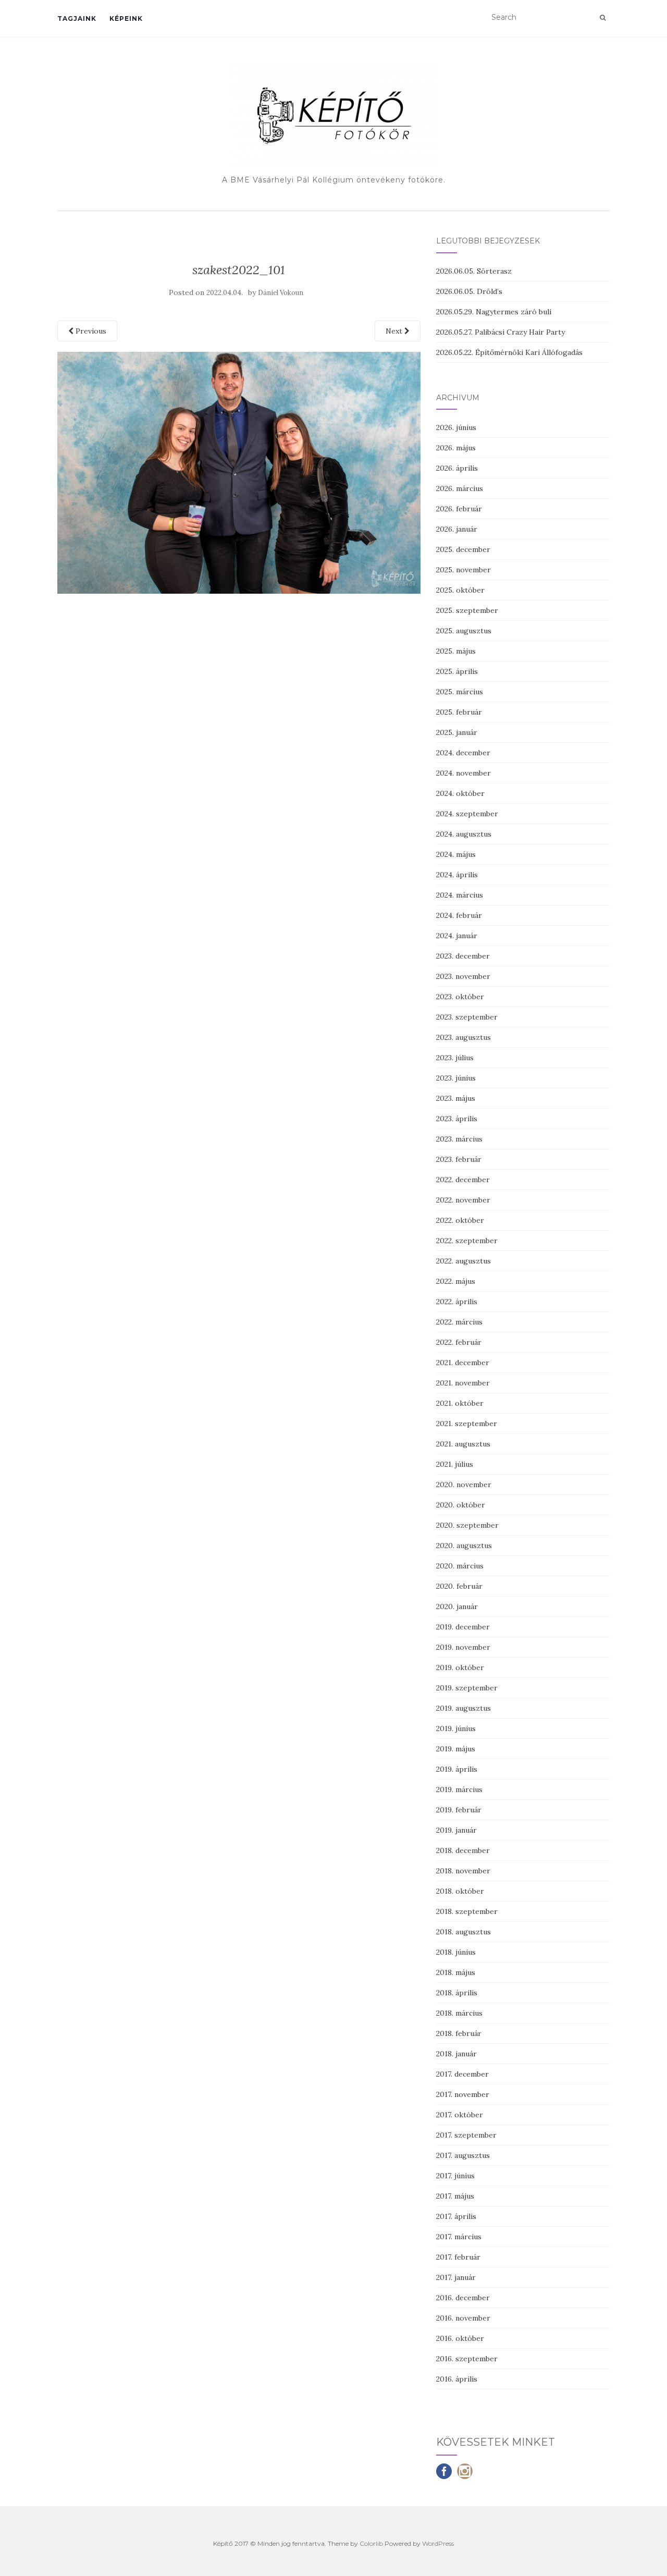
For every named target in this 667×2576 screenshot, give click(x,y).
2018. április (457, 1993)
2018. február (459, 2033)
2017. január (456, 2277)
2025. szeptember (467, 610)
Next (395, 331)
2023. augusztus (464, 1037)
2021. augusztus (463, 1444)
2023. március (459, 1139)
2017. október (460, 2115)
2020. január (457, 1606)
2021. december (463, 1363)
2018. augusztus (464, 1932)
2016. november (463, 2318)
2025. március (460, 692)
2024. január (457, 936)
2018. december (463, 1850)
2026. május (456, 448)
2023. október (460, 997)
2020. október (461, 1505)
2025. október (460, 590)
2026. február (459, 509)
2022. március (459, 1322)
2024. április (457, 875)
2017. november (463, 2094)
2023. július (455, 1058)
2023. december (463, 956)
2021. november (463, 1383)
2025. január (457, 732)
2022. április (457, 1302)
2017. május (455, 2196)
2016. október (460, 2338)
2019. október (460, 1667)
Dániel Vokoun (281, 293)
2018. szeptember (467, 1911)
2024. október (460, 793)
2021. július (455, 1464)
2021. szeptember (467, 1424)
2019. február (459, 1810)
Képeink (126, 19)
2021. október (460, 1403)
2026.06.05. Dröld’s (469, 291)
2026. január (457, 529)
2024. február (459, 915)
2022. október (460, 1220)
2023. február (459, 1159)
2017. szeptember (466, 2135)
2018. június (456, 1952)
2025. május (456, 651)
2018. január (456, 2054)
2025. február (459, 712)
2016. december (463, 2298)
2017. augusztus (463, 2155)
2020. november (464, 1485)
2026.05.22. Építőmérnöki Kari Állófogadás (509, 352)
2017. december (462, 2074)
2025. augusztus (464, 631)
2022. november (463, 1200)
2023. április (457, 1119)
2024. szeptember (467, 814)
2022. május (456, 1281)
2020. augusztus (464, 1545)
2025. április (457, 671)
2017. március (459, 2237)
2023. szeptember (467, 1017)
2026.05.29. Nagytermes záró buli (494, 312)
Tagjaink (77, 19)
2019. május (456, 1749)
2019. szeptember (467, 1688)
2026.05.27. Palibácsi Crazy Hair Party (501, 332)
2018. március (459, 2013)
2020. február (459, 1586)
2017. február (458, 2257)
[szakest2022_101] (239, 472)
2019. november (463, 1647)
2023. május (456, 1098)
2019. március (459, 1789)
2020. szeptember (467, 1525)
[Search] (603, 18)
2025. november (464, 570)
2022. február (459, 1342)
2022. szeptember (467, 1241)
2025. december (463, 549)
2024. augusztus (464, 834)
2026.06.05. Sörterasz (474, 271)
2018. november (463, 1871)
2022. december (463, 1180)
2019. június (456, 1728)
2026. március (460, 488)
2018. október (460, 1891)
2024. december (463, 753)
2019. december (463, 1627)
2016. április (457, 2379)
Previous (90, 331)
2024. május (456, 854)
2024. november (464, 773)
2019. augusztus (464, 1708)
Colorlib (371, 2543)
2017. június (455, 2176)
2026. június (456, 427)
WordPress (438, 2543)
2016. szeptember (467, 2359)
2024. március (460, 895)
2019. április (457, 1769)
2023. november (463, 976)
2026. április (457, 468)
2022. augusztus (464, 1261)
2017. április (456, 2216)
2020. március (460, 1566)
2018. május (456, 1972)
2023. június (456, 1078)
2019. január (456, 1830)
